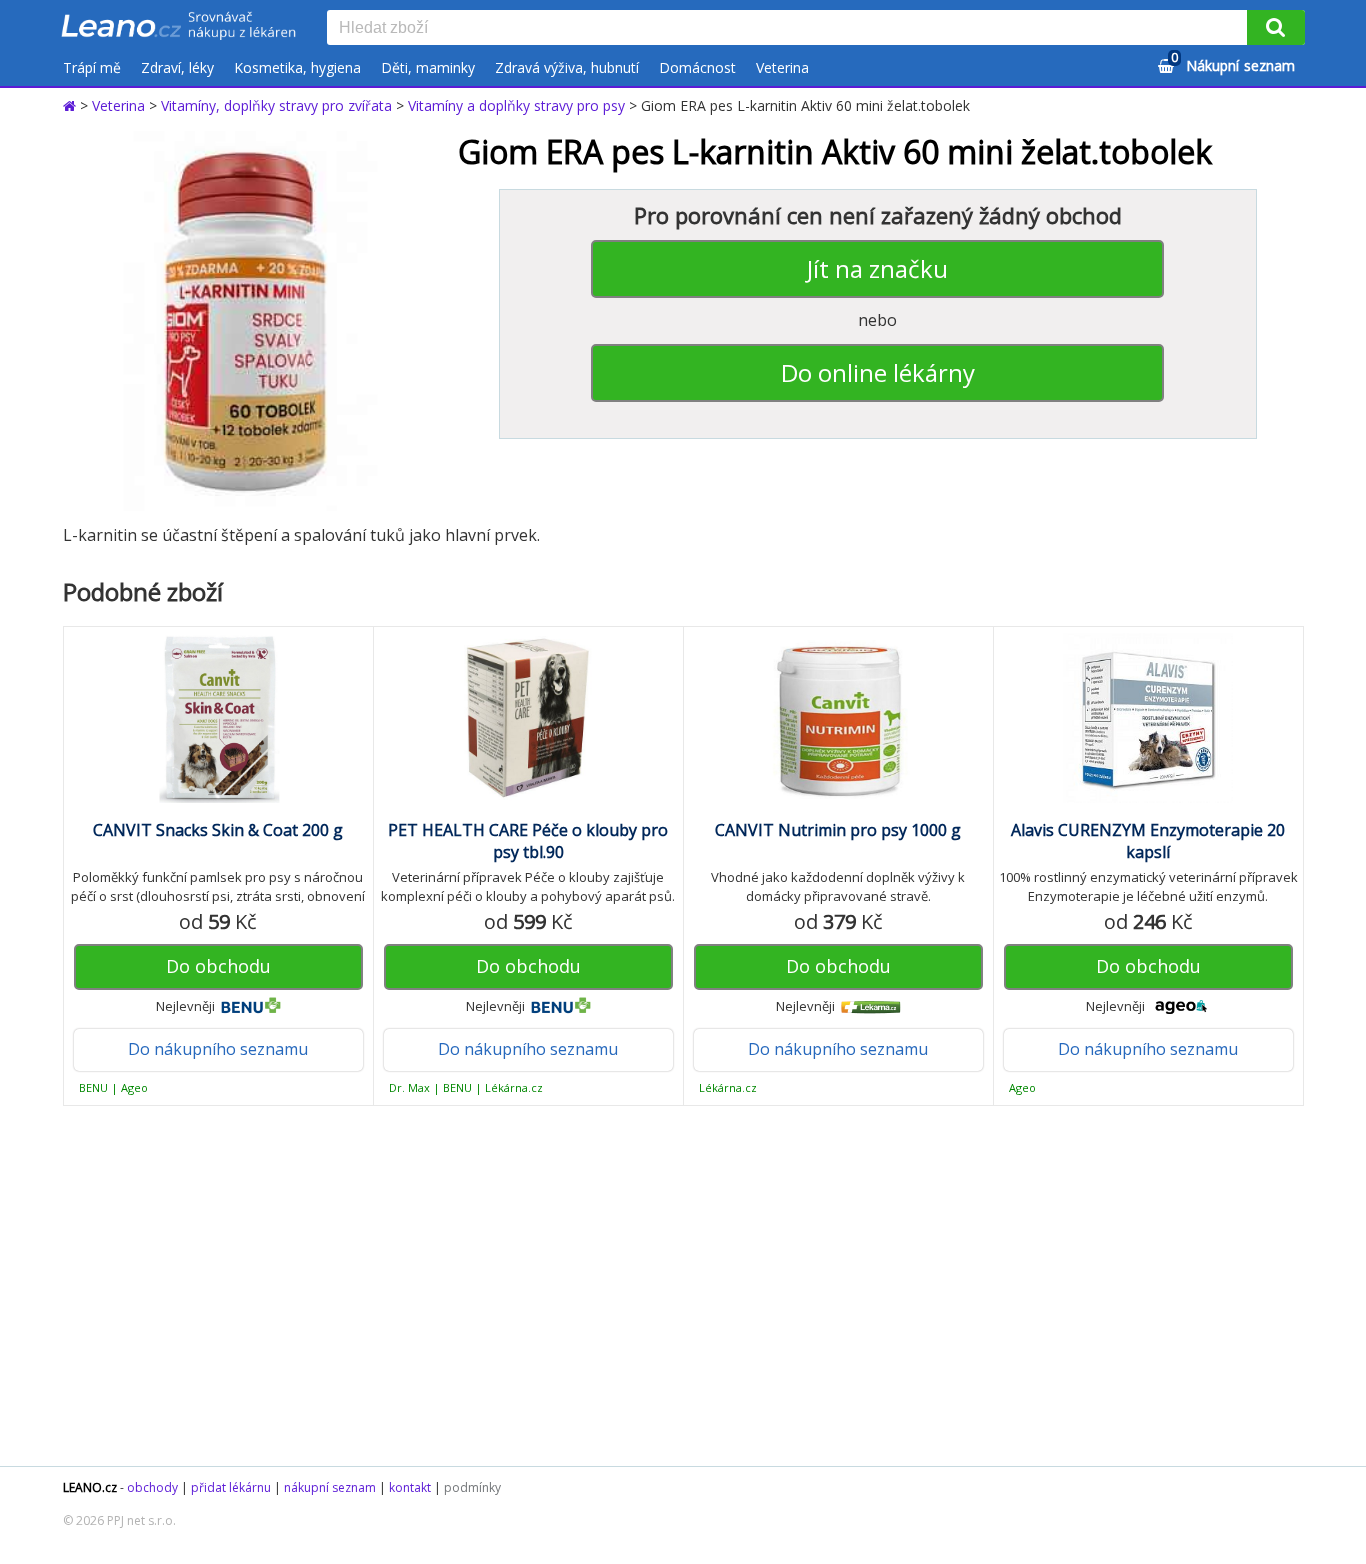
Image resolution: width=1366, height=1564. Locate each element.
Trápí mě (92, 67)
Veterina (782, 67)
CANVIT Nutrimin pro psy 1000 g (838, 830)
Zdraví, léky (177, 67)
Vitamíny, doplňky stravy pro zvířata (276, 105)
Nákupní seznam (1233, 62)
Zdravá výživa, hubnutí (567, 67)
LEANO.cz (90, 1487)
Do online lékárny (878, 372)
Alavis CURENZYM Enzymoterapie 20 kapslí (1148, 841)
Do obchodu (218, 966)
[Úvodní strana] (179, 27)
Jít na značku (877, 268)
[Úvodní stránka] (71, 105)
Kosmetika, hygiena (297, 67)
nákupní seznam (330, 1487)
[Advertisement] (673, 1286)
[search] (791, 29)
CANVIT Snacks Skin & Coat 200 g (218, 830)
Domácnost (697, 67)
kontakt (410, 1487)
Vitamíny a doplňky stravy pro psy (516, 105)
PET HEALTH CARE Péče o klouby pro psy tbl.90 (528, 841)
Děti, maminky (428, 67)
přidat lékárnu (231, 1487)
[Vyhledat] (1276, 27)
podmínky (472, 1487)
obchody (152, 1487)
